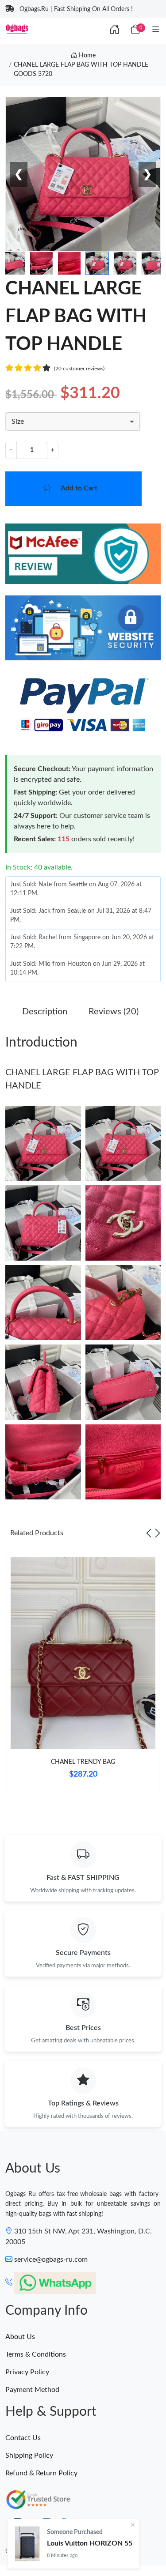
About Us (20, 2337)
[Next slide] (158, 1533)
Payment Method (32, 2390)
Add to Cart (79, 488)
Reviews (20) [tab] (114, 1012)
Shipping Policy (29, 2455)
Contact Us (23, 2438)
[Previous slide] (149, 1533)
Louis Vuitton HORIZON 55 (90, 2543)
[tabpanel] (83, 1676)
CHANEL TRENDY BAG (83, 1762)
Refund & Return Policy (41, 2473)
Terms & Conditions (36, 2354)
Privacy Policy (27, 2372)
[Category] (156, 30)
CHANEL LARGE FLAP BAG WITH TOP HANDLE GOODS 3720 (81, 70)
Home (86, 56)
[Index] (115, 30)
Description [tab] (45, 1012)
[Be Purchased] (27, 2544)
